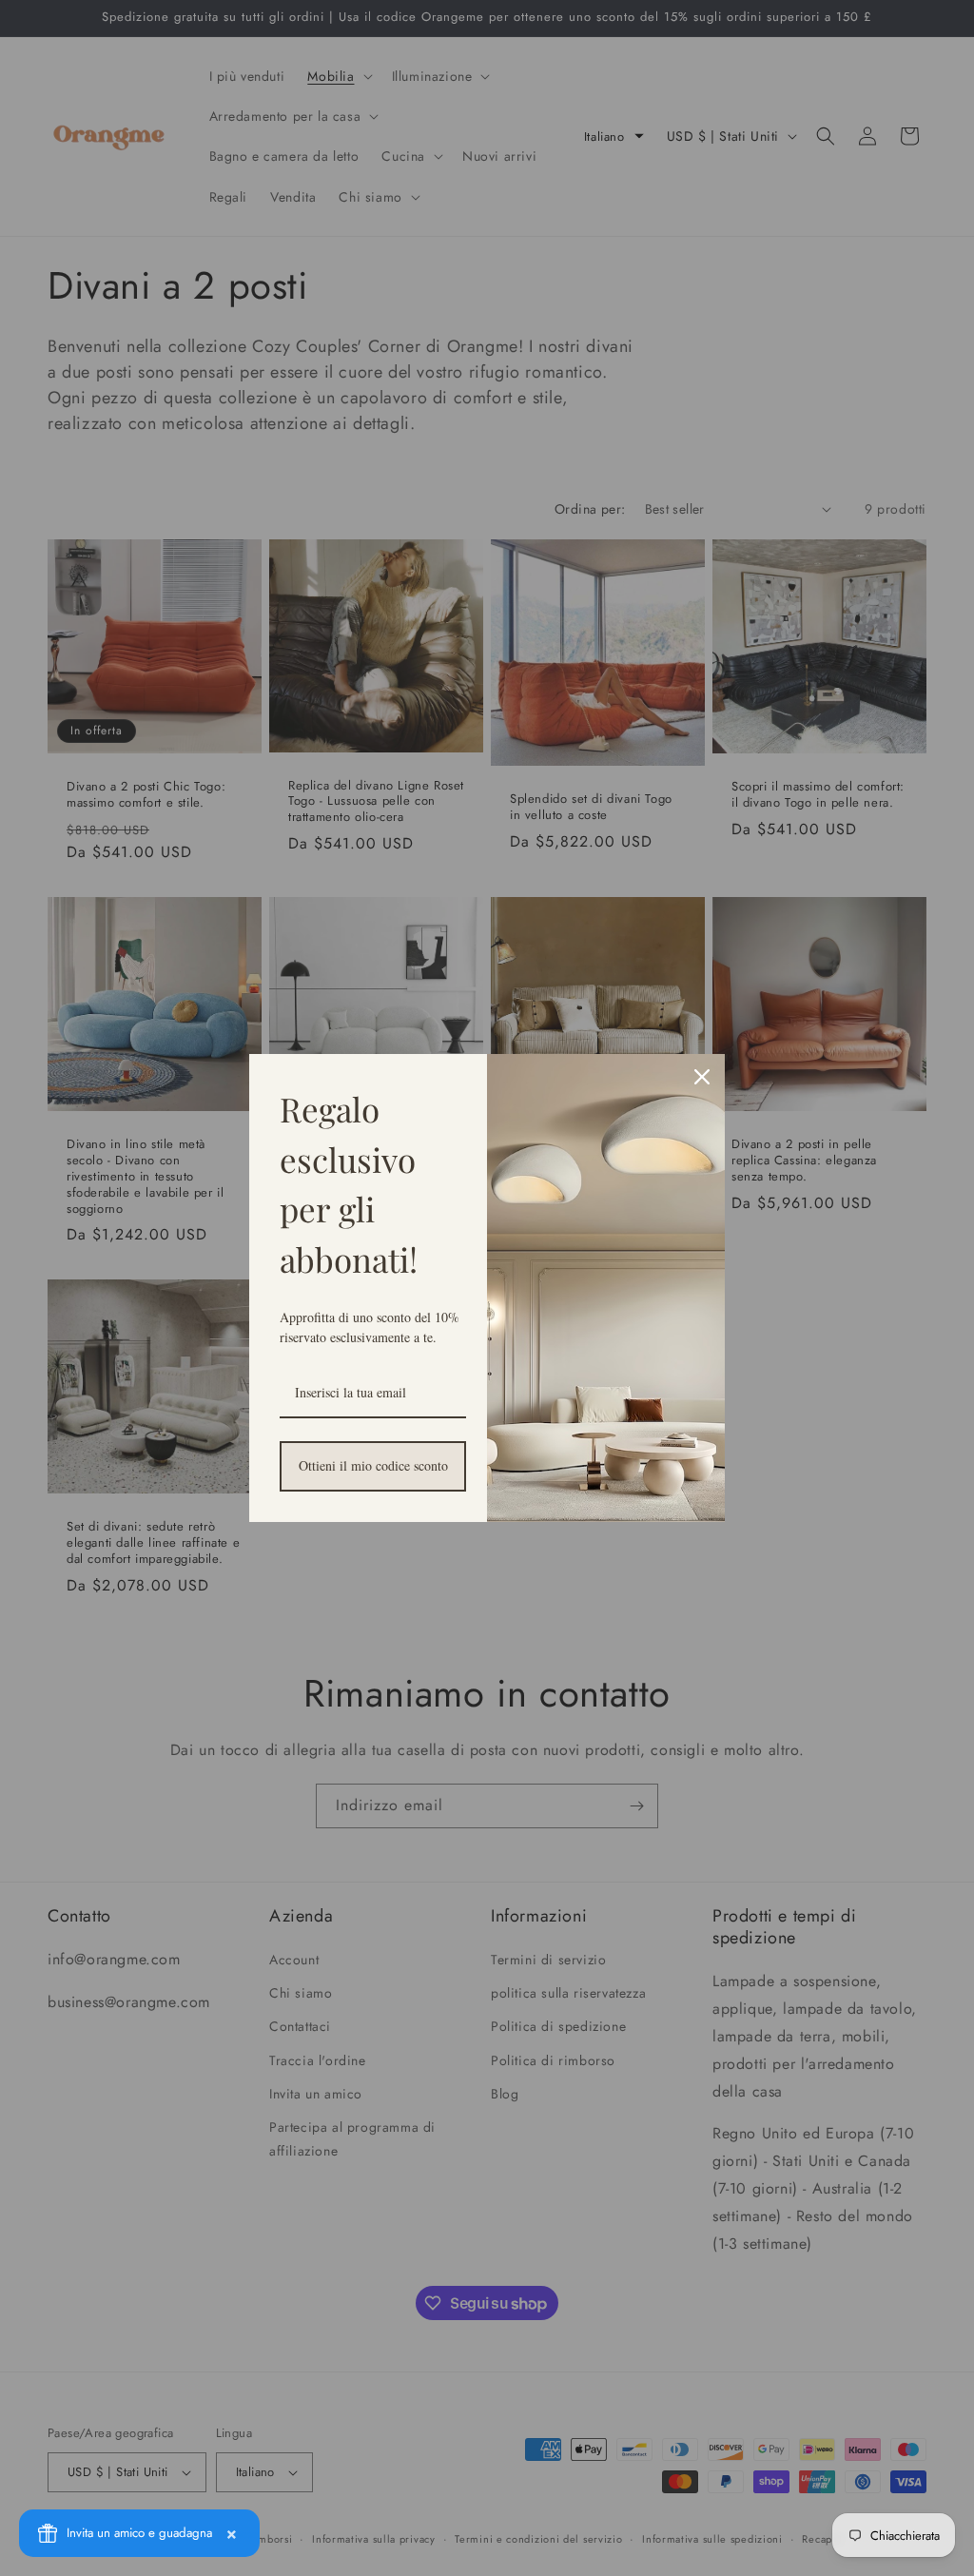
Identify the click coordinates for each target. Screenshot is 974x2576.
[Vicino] (702, 1077)
